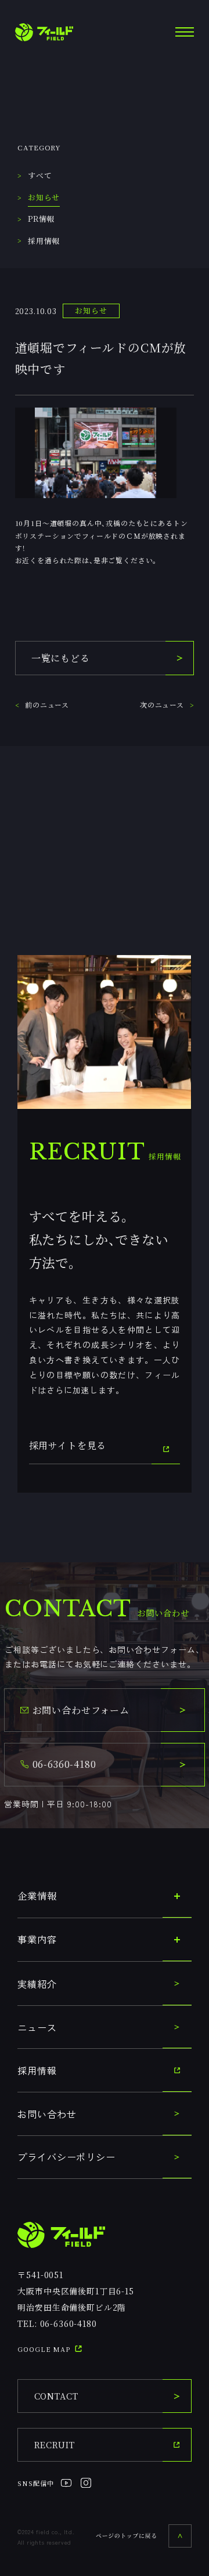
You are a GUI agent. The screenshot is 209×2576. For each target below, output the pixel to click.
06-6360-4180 (69, 2323)
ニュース (37, 2027)
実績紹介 (37, 1984)
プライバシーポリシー (66, 2157)
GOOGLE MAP (45, 2349)
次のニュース (162, 705)
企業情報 (37, 1896)
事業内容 (37, 1939)
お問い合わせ (47, 2114)
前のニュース (47, 705)
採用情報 (37, 2070)
